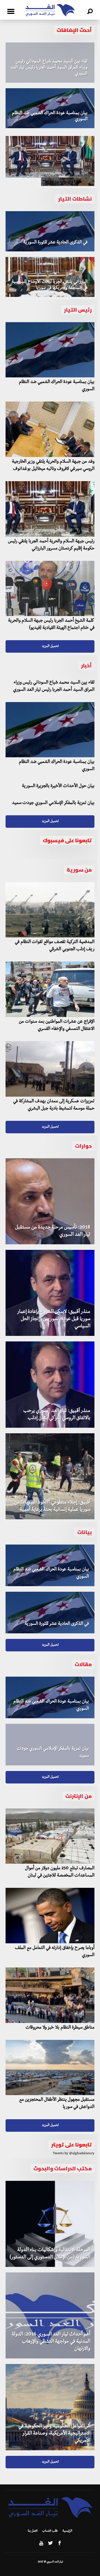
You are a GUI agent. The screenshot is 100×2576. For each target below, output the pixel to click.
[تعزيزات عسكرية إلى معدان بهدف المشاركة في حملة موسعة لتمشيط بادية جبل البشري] (50, 1069)
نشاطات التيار (75, 199)
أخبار (86, 666)
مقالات (83, 1664)
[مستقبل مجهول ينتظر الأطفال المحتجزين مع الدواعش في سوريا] (50, 2068)
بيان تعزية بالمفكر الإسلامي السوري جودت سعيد (53, 803)
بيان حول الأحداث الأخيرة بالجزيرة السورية (58, 786)
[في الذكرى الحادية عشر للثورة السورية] (50, 231)
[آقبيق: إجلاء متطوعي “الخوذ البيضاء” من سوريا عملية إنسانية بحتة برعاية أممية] (50, 1476)
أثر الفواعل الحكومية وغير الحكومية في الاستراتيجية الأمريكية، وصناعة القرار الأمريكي (54, 2434)
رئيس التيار (78, 310)
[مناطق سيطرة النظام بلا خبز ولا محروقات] (50, 1995)
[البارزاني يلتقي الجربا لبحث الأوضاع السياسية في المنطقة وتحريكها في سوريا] (50, 277)
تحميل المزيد (50, 646)
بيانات (84, 1532)
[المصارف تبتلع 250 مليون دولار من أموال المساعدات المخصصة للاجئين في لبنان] (50, 1836)
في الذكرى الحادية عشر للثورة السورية (55, 243)
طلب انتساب (50, 2531)
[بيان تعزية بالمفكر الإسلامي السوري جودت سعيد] (50, 1745)
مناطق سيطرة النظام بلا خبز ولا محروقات (60, 2028)
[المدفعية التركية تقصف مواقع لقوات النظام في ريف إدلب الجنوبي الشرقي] (50, 910)
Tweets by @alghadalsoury (74, 2154)
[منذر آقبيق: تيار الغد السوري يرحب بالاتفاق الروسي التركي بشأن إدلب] (50, 1384)
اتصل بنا (33, 2531)
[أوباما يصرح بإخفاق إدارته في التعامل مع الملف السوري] (50, 1916)
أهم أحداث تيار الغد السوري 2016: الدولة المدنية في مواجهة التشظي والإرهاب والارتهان (51, 2342)
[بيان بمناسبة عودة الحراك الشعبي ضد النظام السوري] (50, 108)
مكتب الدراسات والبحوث (62, 2168)
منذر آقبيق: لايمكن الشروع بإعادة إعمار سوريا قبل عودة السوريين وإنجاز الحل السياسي (54, 1319)
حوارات (83, 1146)
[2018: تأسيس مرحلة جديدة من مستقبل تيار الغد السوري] (50, 1201)
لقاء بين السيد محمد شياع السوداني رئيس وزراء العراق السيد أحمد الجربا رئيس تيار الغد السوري (49, 68)
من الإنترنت (78, 1796)
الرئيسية (67, 2531)
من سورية (79, 870)
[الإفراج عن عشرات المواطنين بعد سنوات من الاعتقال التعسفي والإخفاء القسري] (50, 989)
